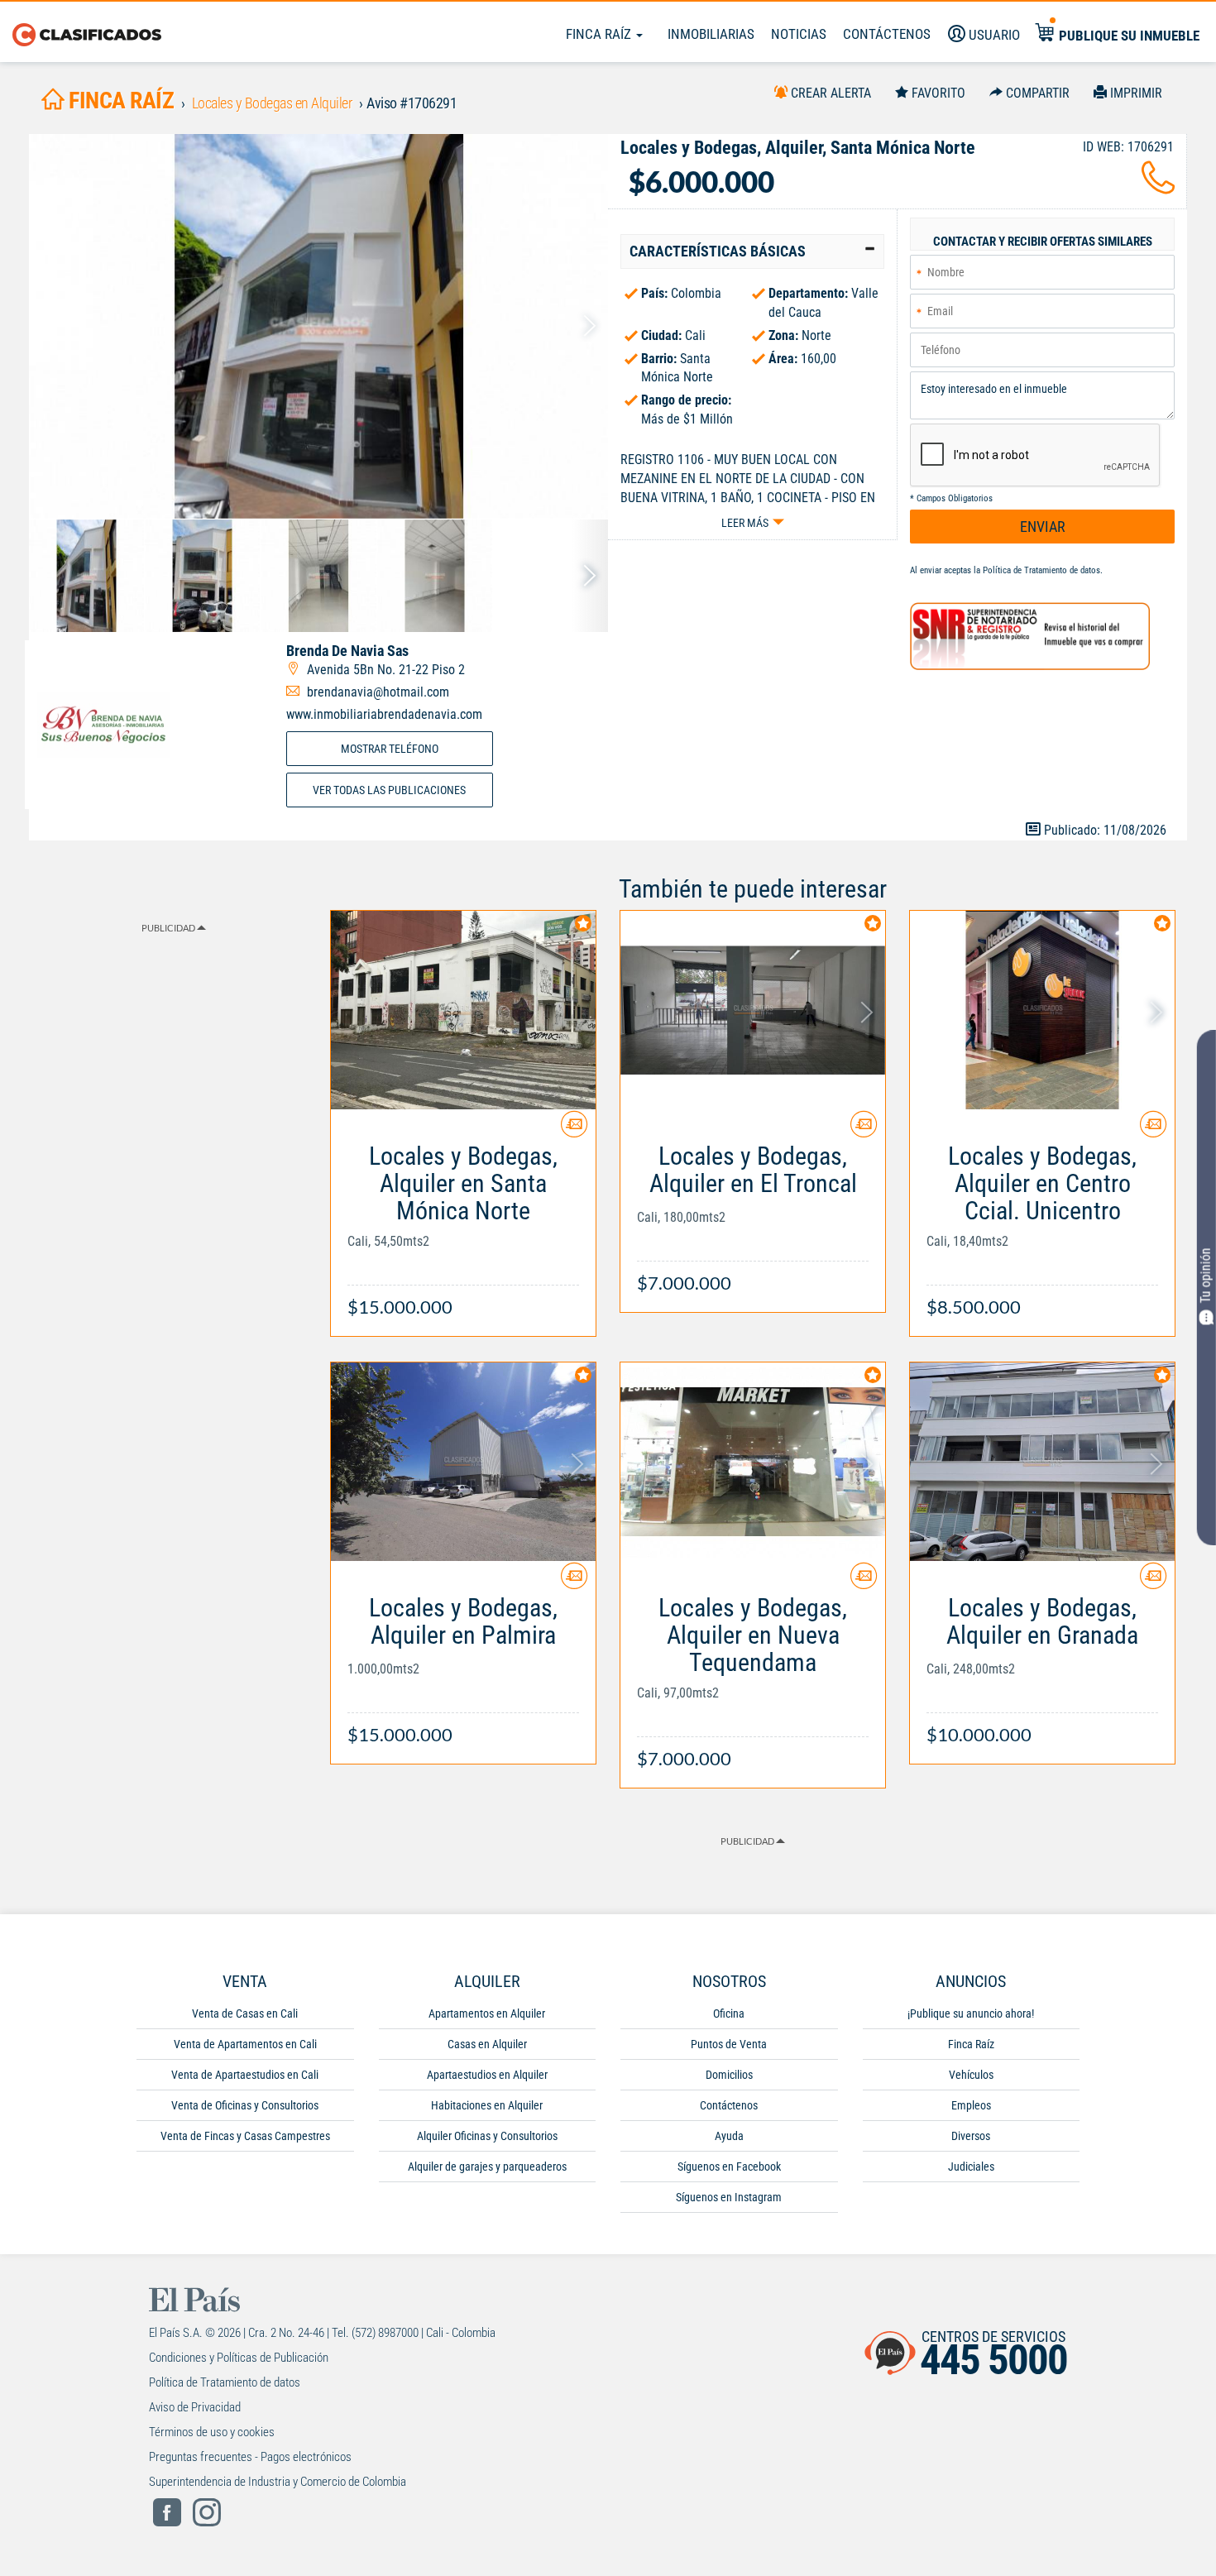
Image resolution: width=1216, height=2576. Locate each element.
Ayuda (729, 2136)
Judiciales (971, 2167)
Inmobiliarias (711, 34)
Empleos (971, 2105)
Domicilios (729, 2075)
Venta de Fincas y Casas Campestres (245, 2136)
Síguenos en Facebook (729, 2167)
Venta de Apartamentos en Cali (245, 2044)
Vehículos (971, 2075)
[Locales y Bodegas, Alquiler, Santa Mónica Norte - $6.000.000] (318, 326)
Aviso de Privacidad (195, 2407)
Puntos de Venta (729, 2044)
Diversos (971, 2136)
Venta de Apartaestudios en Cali (245, 2075)
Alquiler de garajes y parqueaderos (487, 2167)
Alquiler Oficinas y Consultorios (487, 2136)
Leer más (745, 523)
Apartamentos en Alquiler (487, 2013)
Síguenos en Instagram (729, 2197)
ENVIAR (1043, 527)
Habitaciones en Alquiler (487, 2105)
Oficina (729, 2013)
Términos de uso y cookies (212, 2432)
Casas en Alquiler (487, 2044)
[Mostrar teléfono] (1158, 187)
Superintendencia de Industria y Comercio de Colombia (278, 2482)
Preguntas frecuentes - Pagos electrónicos (250, 2457)
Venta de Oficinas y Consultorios (245, 2105)
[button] (752, 251)
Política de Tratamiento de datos (1041, 570)
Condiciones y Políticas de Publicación (239, 2358)
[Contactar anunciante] (574, 1130)
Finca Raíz (600, 34)
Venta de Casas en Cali (245, 2013)
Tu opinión (1206, 1276)
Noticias (799, 34)
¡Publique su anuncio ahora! (971, 2013)
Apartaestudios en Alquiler (487, 2075)
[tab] (752, 251)
